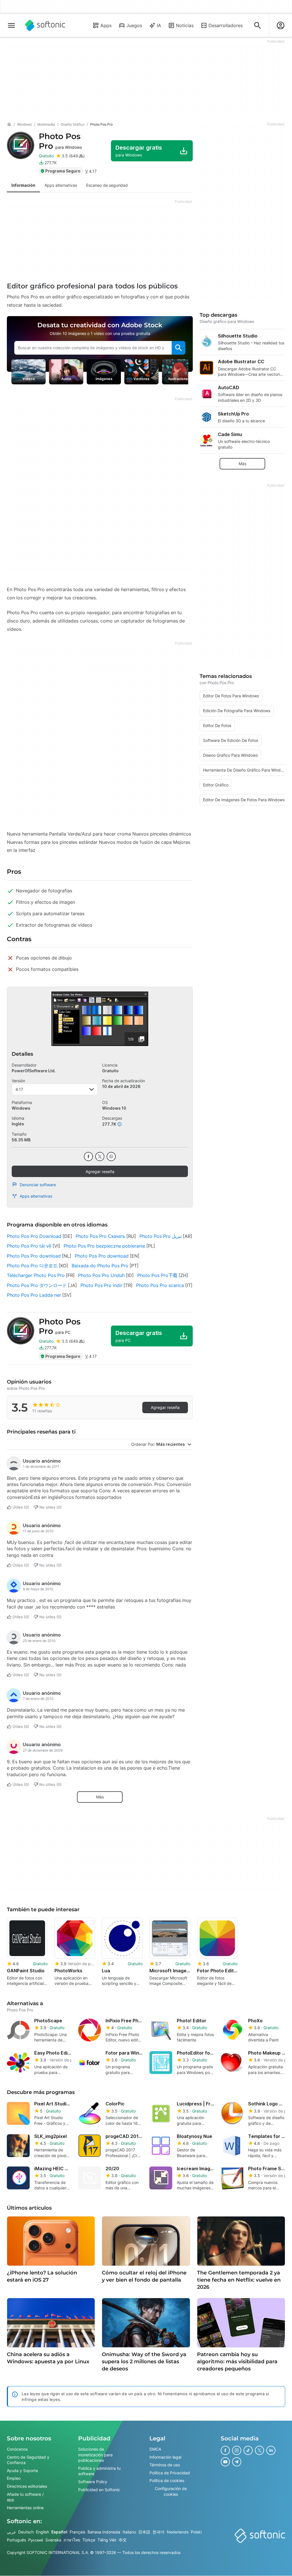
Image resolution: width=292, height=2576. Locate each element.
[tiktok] (248, 2450)
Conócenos (17, 2449)
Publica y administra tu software (99, 2471)
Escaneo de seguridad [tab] (107, 185)
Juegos (134, 25)
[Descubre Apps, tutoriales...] (257, 25)
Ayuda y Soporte (22, 2470)
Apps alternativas (36, 1196)
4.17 (19, 1089)
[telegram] (237, 2462)
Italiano (129, 2532)
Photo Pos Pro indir (101, 1285)
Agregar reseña (100, 1171)
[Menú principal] (11, 25)
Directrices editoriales (27, 2486)
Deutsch (26, 2532)
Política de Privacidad (170, 2473)
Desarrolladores (226, 25)
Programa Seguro (63, 171)
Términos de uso (165, 2465)
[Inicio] (9, 125)
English (42, 2532)
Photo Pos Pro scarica (160, 1285)
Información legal (165, 2457)
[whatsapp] (111, 1157)
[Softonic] (45, 25)
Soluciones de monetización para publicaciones (95, 2455)
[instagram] (237, 2450)
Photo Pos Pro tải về (29, 1246)
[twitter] (100, 1157)
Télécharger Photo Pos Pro (36, 1275)
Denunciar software (38, 1185)
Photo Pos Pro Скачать (100, 1236)
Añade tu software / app (25, 2497)
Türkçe (89, 2540)
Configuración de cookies (171, 2491)
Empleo (14, 2478)
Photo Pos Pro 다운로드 (32, 1266)
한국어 (159, 2532)
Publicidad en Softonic (99, 2490)
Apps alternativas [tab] (61, 185)
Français (77, 2532)
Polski (196, 2532)
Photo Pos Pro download (34, 1256)
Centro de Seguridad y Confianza (28, 2460)
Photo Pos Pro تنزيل (161, 1236)
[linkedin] (271, 2450)
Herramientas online (25, 2508)
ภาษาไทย (72, 2540)
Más (100, 1797)
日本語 (144, 2532)
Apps (106, 25)
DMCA (155, 2449)
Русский (36, 2540)
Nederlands (178, 2532)
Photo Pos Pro (60, 141)
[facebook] (88, 1157)
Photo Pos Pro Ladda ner (34, 1295)
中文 (123, 2540)
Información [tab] (23, 185)
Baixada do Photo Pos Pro (100, 1266)
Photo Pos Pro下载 (157, 1275)
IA (159, 25)
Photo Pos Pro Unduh (101, 1275)
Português (16, 2540)
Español (59, 2532)
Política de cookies (167, 2481)
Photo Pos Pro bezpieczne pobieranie (104, 1246)
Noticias (185, 25)
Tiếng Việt (107, 2540)
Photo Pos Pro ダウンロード (37, 1285)
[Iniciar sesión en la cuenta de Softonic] (281, 25)
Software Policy (93, 2482)
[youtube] (225, 2462)
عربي (11, 2532)
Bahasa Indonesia (104, 2532)
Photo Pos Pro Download (34, 1236)
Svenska (53, 2540)
